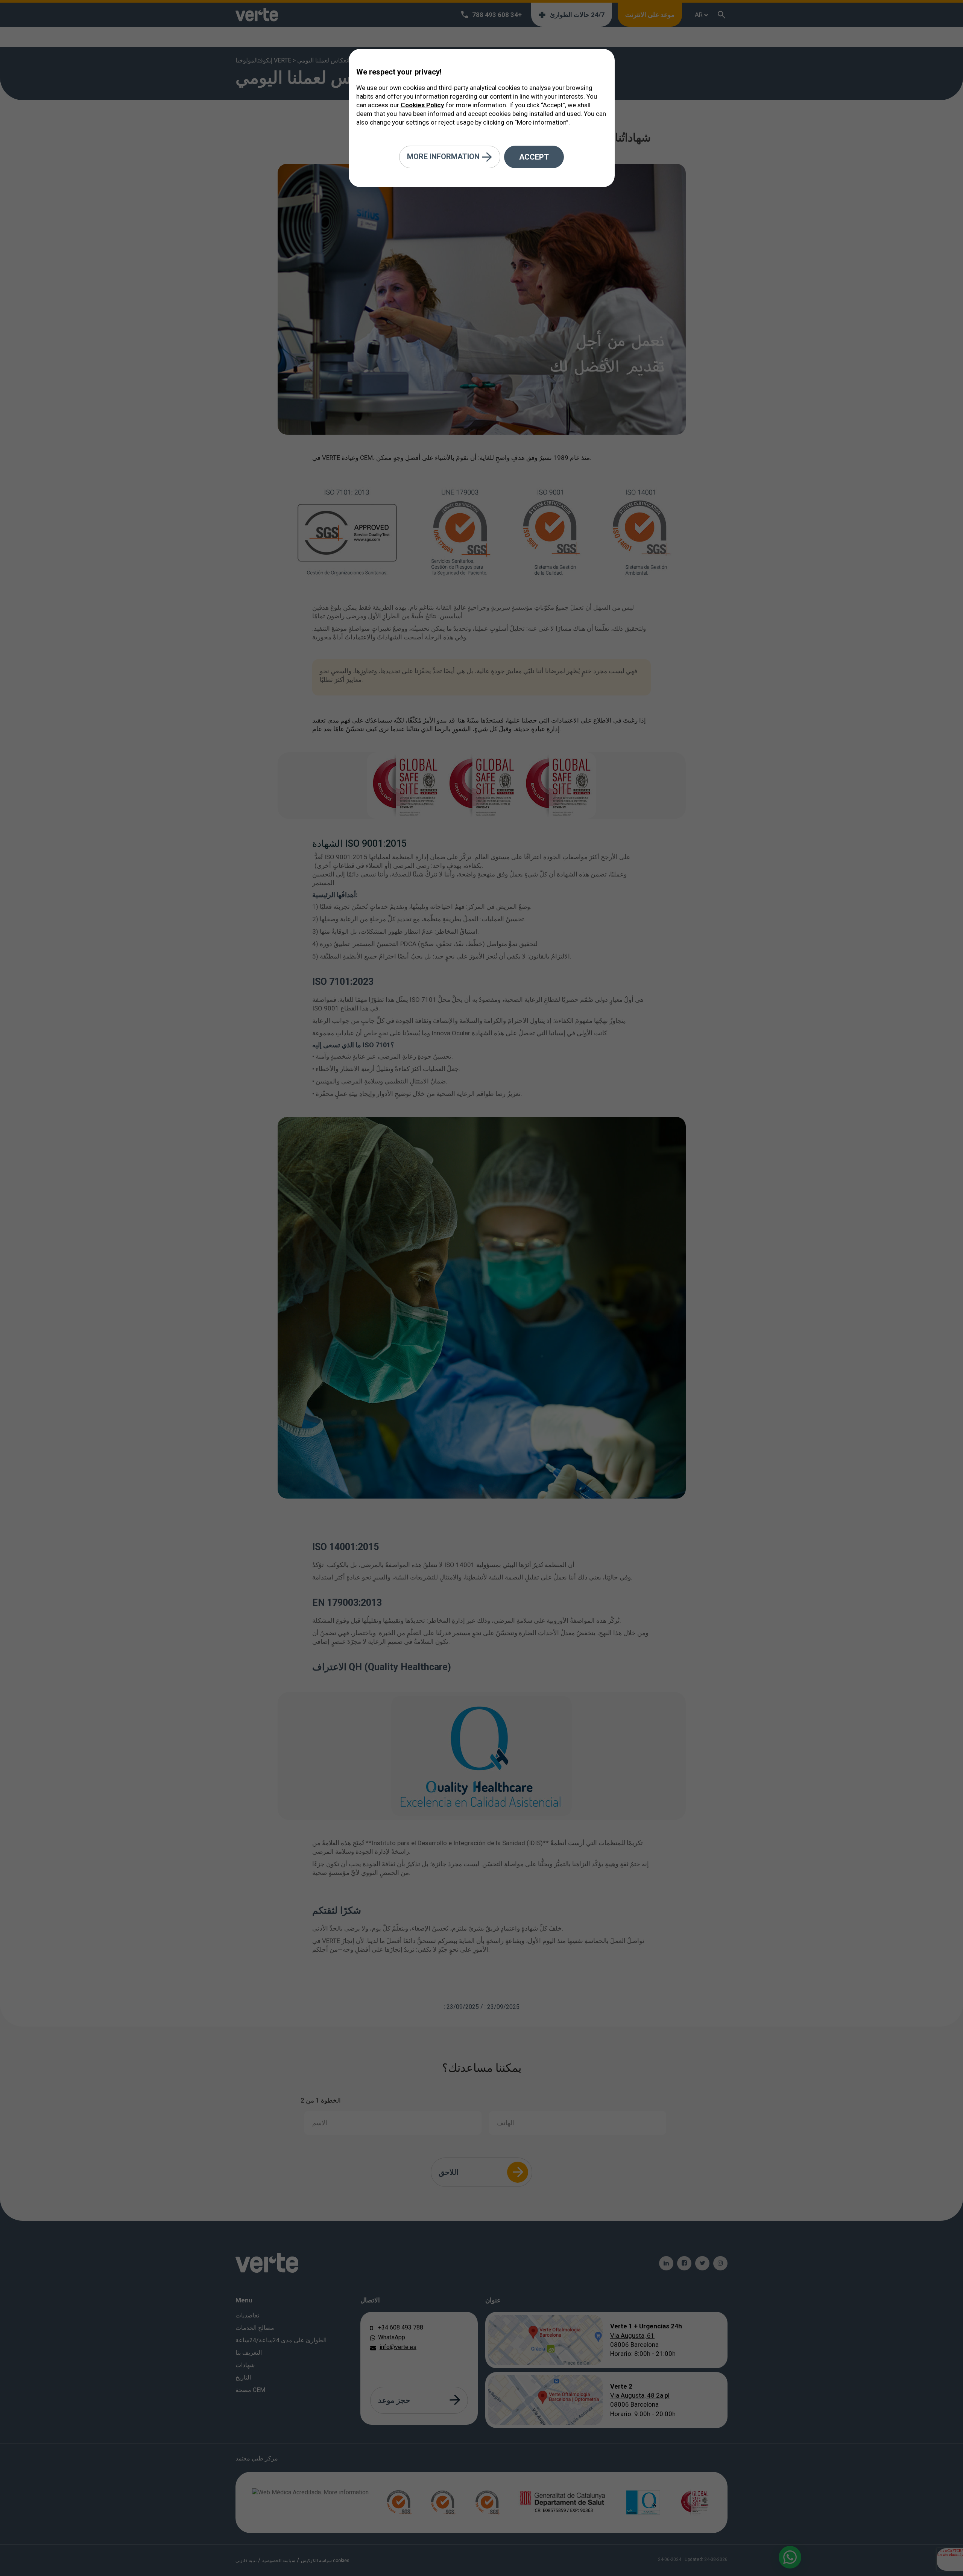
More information (444, 156)
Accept (534, 157)
